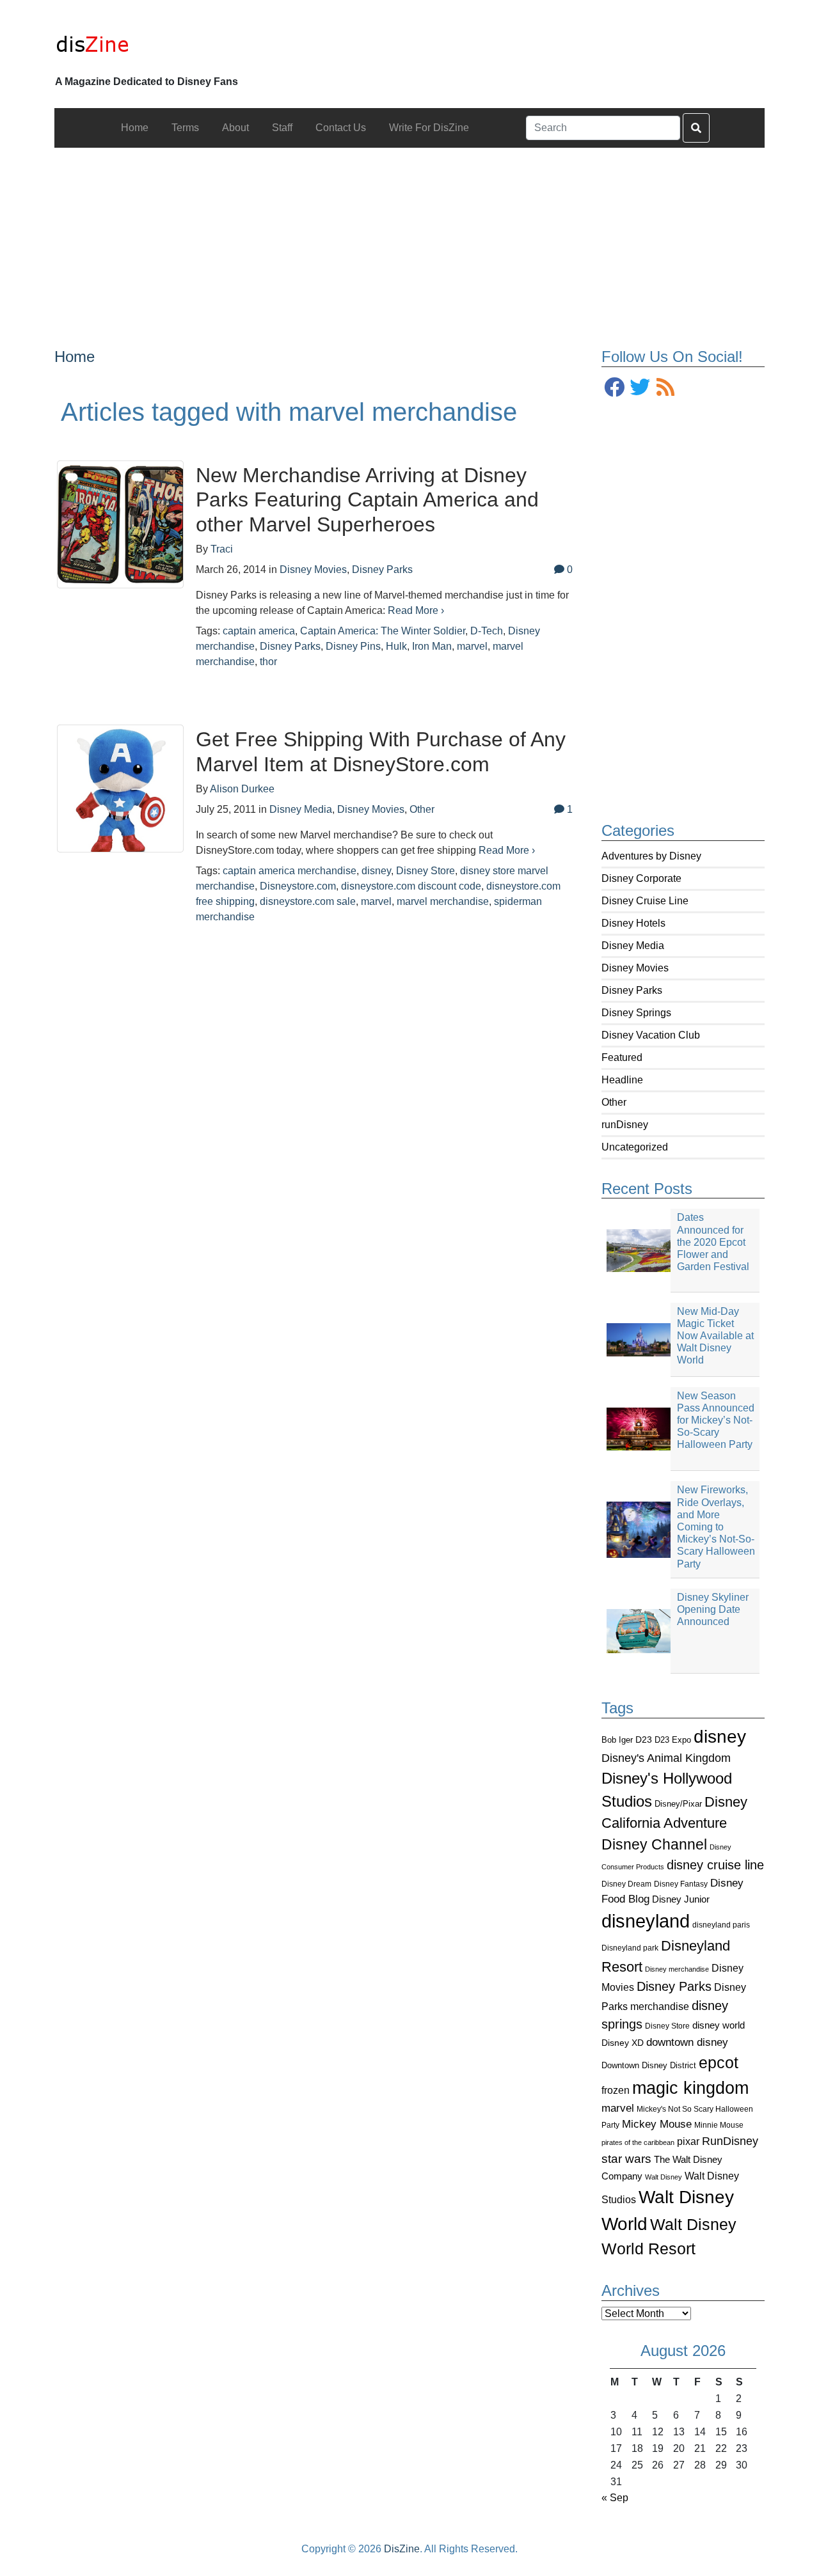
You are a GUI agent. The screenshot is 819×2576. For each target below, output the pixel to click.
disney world (719, 2025)
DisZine (402, 2549)
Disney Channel (654, 1845)
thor (268, 662)
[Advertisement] (409, 237)
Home (75, 357)
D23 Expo (673, 1740)
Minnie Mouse (719, 2125)
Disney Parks (632, 990)
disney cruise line (715, 1865)
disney (720, 1737)
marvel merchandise (443, 901)
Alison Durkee (242, 789)
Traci (222, 549)
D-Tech (487, 631)
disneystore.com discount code (411, 886)
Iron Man (432, 646)
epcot (719, 2062)
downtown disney (687, 2042)
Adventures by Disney (651, 856)
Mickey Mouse (657, 2124)
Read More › (416, 610)
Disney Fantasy (681, 1884)
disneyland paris (721, 1925)
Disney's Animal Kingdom (666, 1758)
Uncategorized (635, 1147)
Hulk (396, 646)
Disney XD (623, 2043)
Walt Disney (664, 2177)
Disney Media (633, 946)
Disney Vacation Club (651, 1035)
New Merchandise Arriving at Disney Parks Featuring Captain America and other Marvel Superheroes (367, 500)
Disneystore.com (298, 886)
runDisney (625, 1125)
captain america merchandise (290, 871)
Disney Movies (635, 968)
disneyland (646, 1921)
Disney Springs (636, 1013)
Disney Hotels (633, 923)
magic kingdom (690, 2088)
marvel (618, 2108)
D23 (644, 1740)
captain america (259, 631)
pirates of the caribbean (638, 2142)
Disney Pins (353, 646)
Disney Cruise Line (645, 901)
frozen (616, 2090)
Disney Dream (626, 1884)
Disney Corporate (641, 878)
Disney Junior (681, 1899)
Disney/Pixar (678, 1804)
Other (614, 1102)
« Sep (615, 2498)
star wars (626, 2159)
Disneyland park (630, 1948)
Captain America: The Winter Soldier (383, 631)
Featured (622, 1057)
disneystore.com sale (308, 901)
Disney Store (667, 2026)
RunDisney (730, 2141)
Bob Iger (617, 1740)
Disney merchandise (677, 1969)
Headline (622, 1080)
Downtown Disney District (649, 2065)
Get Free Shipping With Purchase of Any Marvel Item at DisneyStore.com (381, 751)
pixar (688, 2141)
